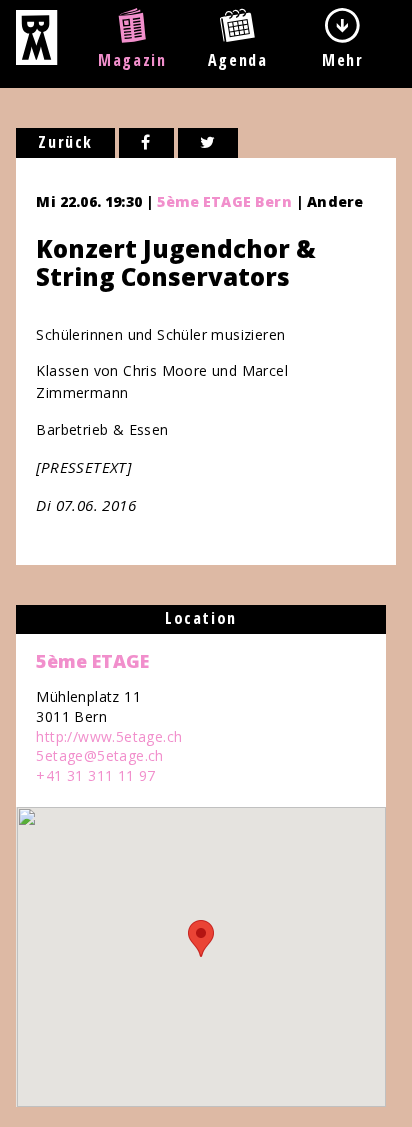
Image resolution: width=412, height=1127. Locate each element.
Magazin (132, 60)
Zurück (65, 142)
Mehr (342, 60)
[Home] (36, 59)
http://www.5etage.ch (109, 736)
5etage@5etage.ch (99, 755)
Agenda (238, 60)
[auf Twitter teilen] (208, 143)
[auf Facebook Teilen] (146, 143)
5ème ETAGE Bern (224, 201)
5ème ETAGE (92, 661)
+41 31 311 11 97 (95, 775)
